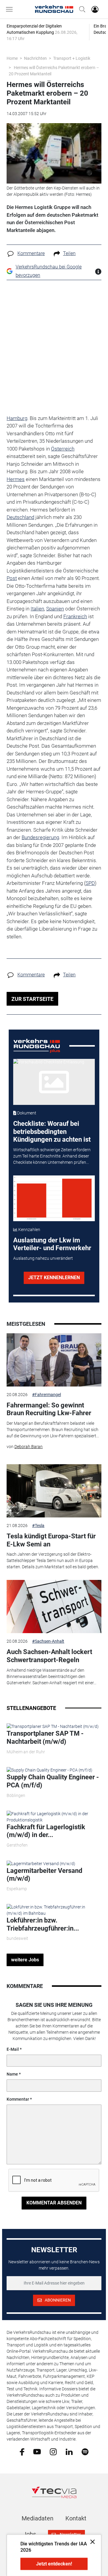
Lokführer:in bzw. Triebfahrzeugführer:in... (43, 1924)
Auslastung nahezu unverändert (43, 1258)
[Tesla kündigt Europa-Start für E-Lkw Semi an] (54, 1491)
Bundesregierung (40, 837)
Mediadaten (37, 2518)
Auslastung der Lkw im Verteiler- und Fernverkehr (52, 1244)
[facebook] (22, 2452)
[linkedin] (69, 2451)
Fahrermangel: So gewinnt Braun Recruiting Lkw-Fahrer (49, 1409)
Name (12, 2074)
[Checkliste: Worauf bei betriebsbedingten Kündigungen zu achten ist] (54, 1082)
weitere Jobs (25, 1960)
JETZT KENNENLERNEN (54, 1278)
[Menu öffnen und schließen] (11, 9)
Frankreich (75, 616)
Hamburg (17, 418)
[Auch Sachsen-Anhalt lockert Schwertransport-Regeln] (54, 1607)
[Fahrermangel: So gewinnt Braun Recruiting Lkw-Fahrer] (54, 1360)
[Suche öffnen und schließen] (81, 9)
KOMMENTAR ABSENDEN (54, 2203)
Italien (37, 609)
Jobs (30, 2534)
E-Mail (13, 2049)
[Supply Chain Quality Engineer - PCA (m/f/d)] (49, 1770)
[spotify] (85, 2451)
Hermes (16, 479)
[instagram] (53, 2451)
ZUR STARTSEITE (32, 999)
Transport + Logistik (72, 58)
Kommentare (31, 253)
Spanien (55, 609)
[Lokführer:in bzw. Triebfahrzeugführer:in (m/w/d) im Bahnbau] (54, 1910)
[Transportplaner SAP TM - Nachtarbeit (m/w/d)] (53, 1726)
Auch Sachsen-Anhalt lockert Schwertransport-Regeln (49, 1656)
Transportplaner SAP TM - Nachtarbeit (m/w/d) (45, 1737)
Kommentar (18, 2099)
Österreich (63, 449)
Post (12, 578)
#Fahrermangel (46, 1395)
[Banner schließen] (91, 2541)
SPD (90, 883)
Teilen (69, 253)
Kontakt (76, 2518)
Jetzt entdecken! (54, 2564)
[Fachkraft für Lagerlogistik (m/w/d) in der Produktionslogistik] (54, 1816)
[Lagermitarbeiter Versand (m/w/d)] (41, 1863)
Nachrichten (35, 58)
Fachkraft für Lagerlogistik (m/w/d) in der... (46, 1831)
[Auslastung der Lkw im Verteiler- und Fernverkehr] (54, 1198)
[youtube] (37, 2451)
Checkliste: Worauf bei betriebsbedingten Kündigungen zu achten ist (52, 1132)
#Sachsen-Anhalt (48, 1641)
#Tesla (38, 1526)
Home (12, 58)
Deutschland (20, 517)
